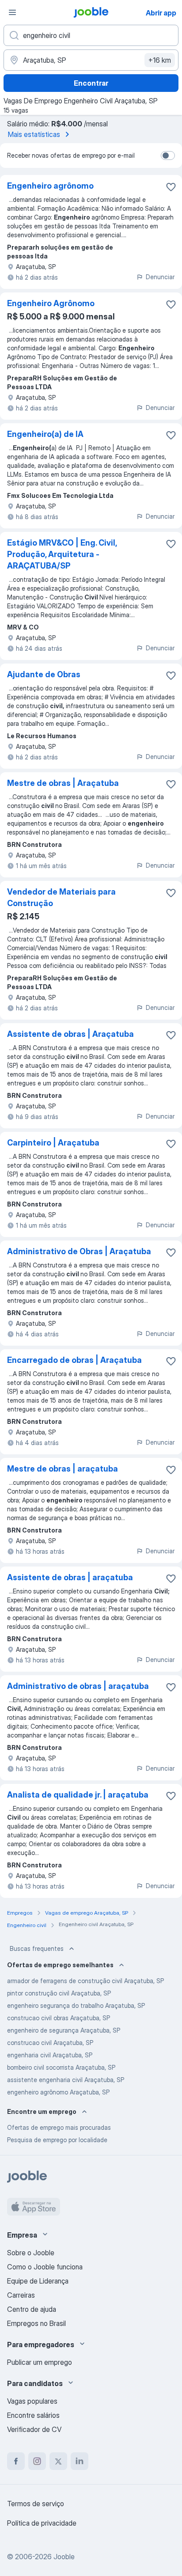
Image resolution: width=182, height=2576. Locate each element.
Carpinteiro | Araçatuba (53, 1143)
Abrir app (161, 13)
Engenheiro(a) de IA (45, 434)
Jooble (64, 2557)
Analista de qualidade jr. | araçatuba (78, 1795)
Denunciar (160, 277)
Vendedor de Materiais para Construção (61, 897)
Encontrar (91, 83)
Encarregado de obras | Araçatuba (74, 1360)
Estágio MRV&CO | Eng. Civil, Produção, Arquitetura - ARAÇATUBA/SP (62, 554)
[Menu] (12, 12)
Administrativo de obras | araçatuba (78, 1686)
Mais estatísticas (34, 134)
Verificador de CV (34, 2429)
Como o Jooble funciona (45, 2267)
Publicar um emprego (40, 2362)
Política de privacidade (42, 2523)
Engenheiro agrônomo (50, 186)
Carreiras (21, 2295)
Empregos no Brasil (36, 2323)
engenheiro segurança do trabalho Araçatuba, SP (76, 2005)
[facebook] (16, 2461)
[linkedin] (80, 2461)
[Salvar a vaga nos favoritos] (171, 187)
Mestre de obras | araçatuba (63, 1469)
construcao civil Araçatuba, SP (50, 2043)
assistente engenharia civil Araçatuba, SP (66, 2080)
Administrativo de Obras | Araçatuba (79, 1251)
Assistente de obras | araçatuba (70, 1577)
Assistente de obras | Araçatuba (70, 1034)
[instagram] (37, 2461)
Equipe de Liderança (38, 2281)
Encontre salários (33, 2415)
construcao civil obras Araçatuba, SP (59, 2018)
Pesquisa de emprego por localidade (57, 2140)
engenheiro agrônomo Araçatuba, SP (58, 2092)
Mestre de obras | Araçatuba (63, 783)
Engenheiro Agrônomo (51, 303)
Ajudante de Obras (44, 674)
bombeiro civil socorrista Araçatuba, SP (61, 2067)
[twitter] (58, 2461)
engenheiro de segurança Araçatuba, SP (64, 2030)
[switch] (168, 156)
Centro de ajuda (32, 2309)
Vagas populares (32, 2401)
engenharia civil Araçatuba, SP (50, 2055)
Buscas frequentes (37, 1948)
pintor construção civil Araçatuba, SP (59, 1993)
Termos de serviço (36, 2504)
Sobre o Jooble (31, 2253)
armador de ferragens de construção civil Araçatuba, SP (85, 1981)
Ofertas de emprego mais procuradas (59, 2127)
